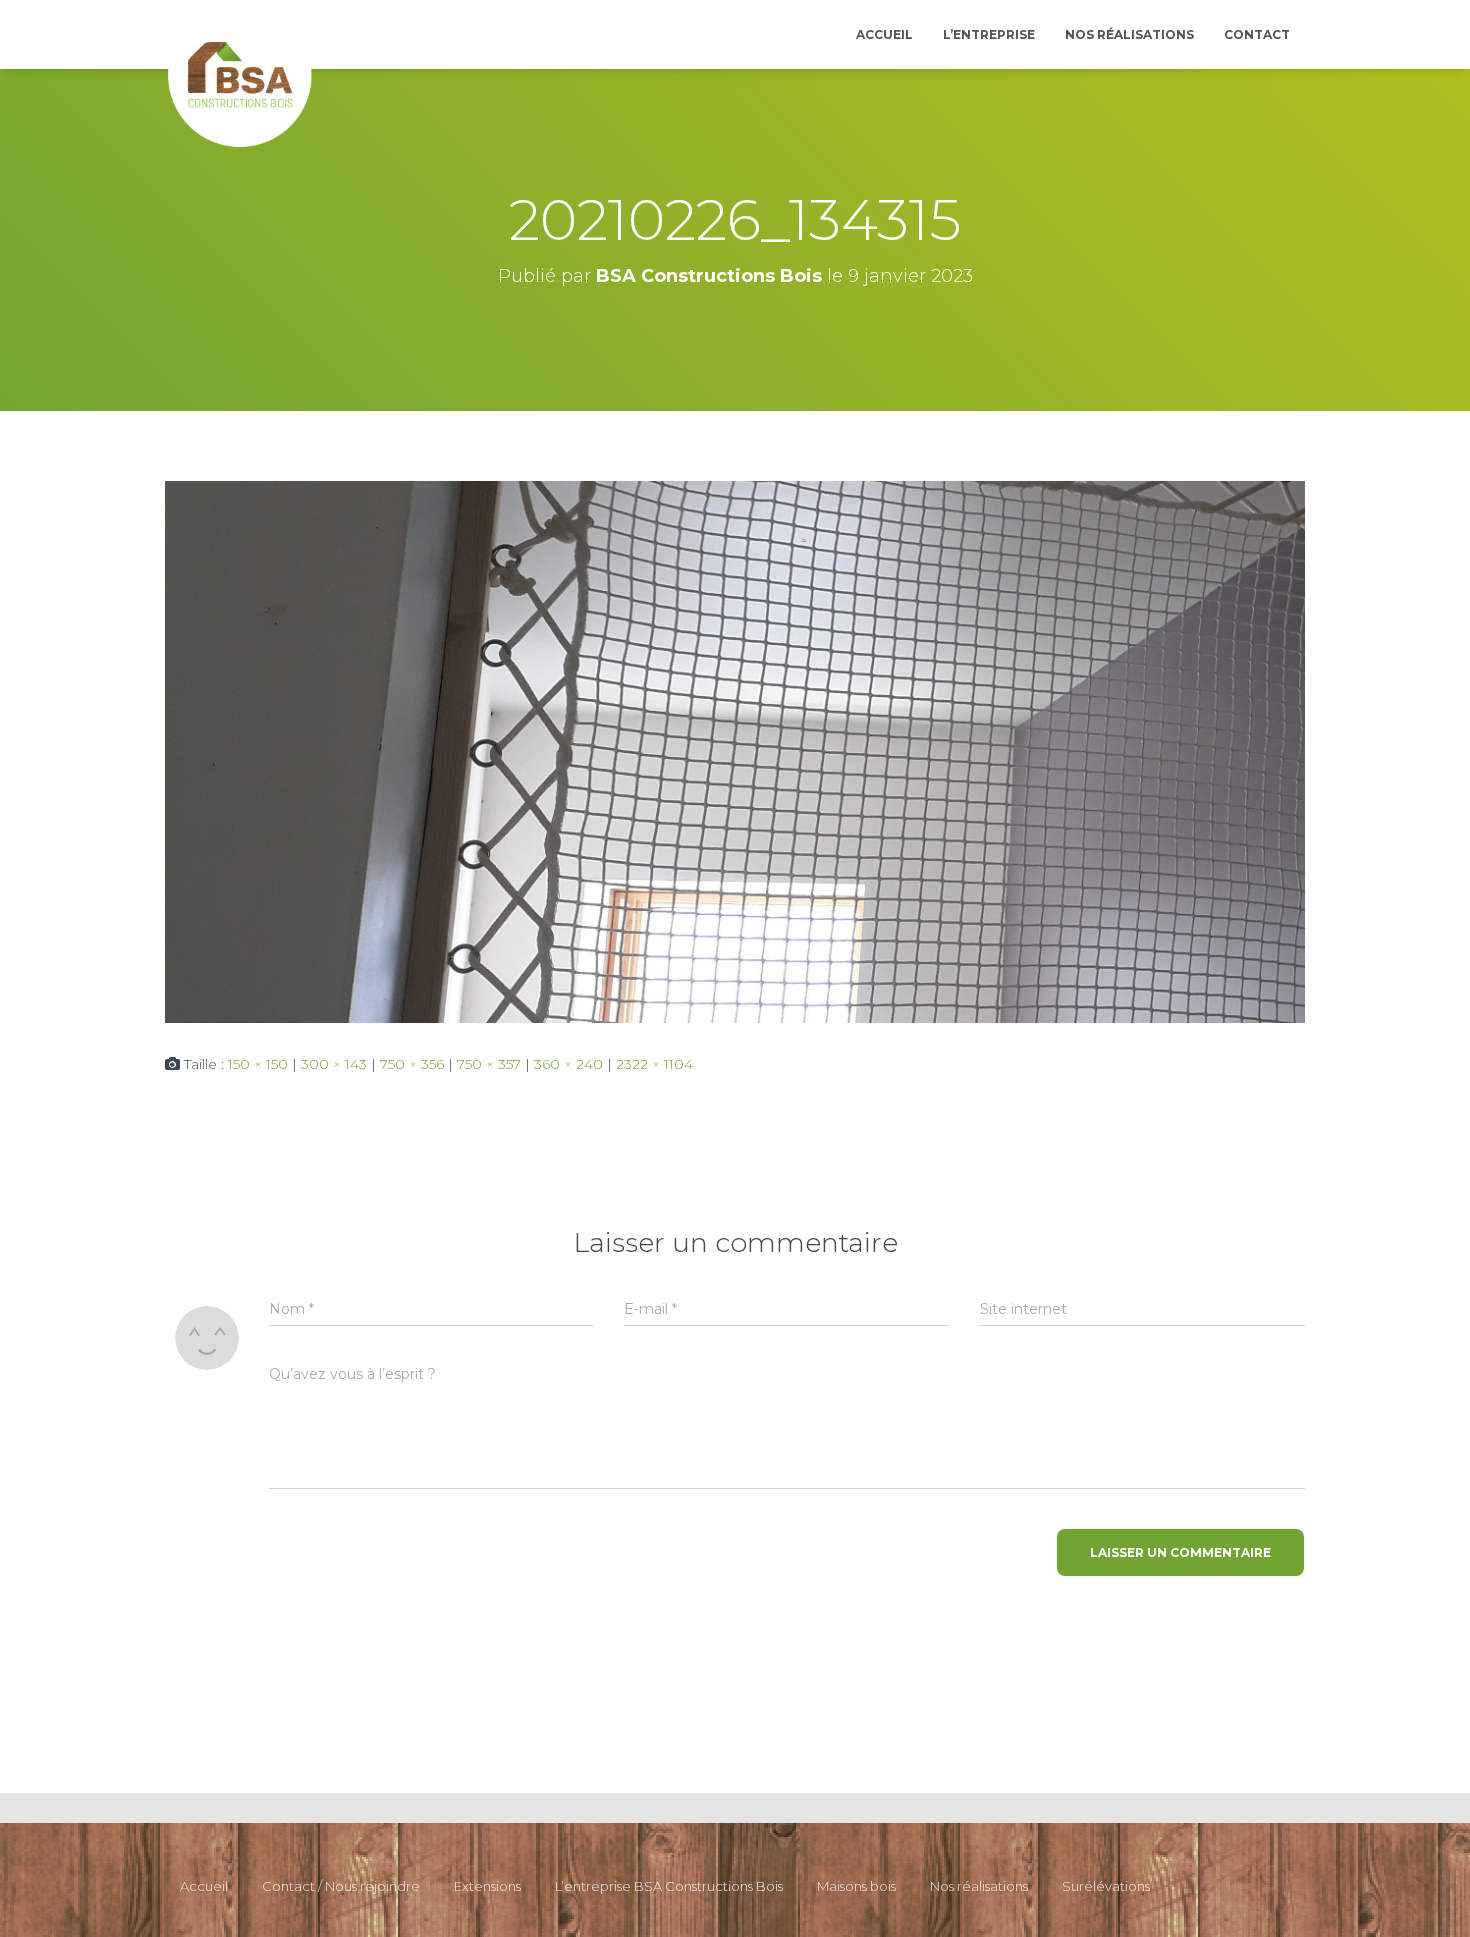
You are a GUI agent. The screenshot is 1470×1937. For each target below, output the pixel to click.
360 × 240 (568, 1064)
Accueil (884, 34)
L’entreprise (989, 34)
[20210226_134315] (735, 750)
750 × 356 (412, 1064)
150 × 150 (258, 1064)
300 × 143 (334, 1064)
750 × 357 (489, 1064)
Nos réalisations (1129, 34)
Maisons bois (856, 1886)
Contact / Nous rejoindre (341, 1886)
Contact (1257, 34)
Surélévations (1106, 1886)
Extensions (487, 1886)
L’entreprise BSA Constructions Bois (669, 1886)
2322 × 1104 (654, 1064)
